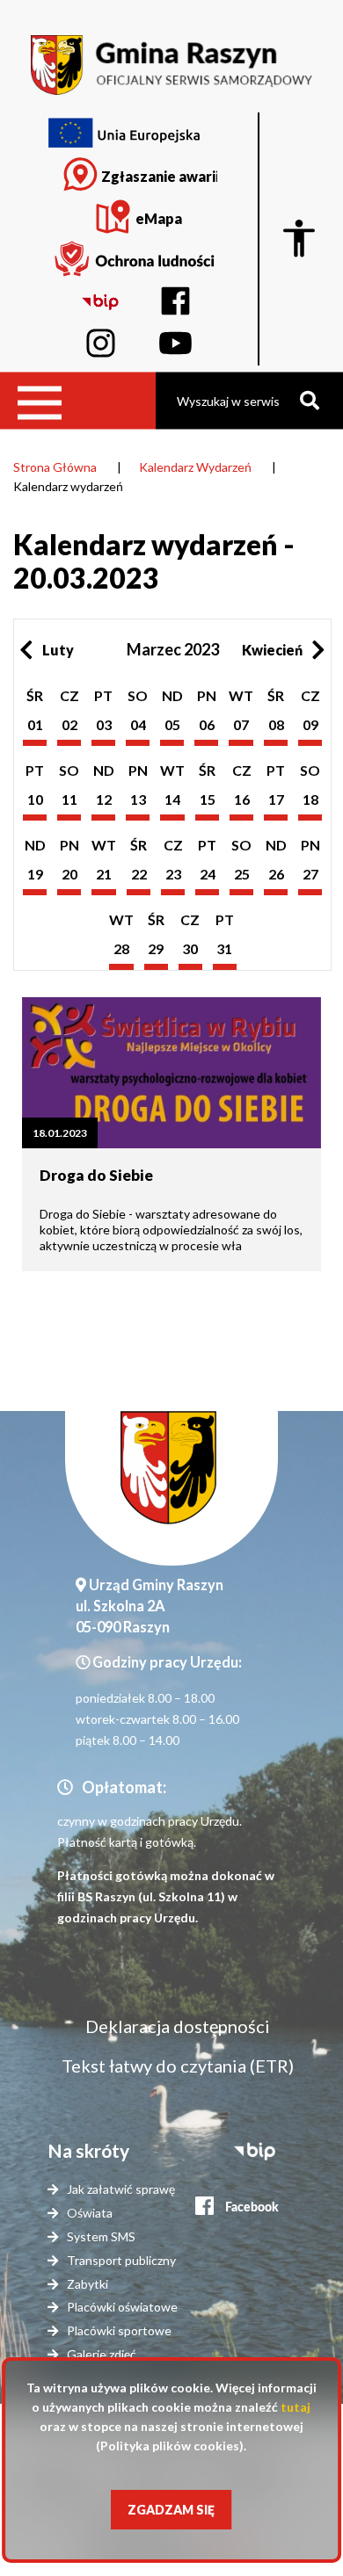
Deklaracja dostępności (178, 2026)
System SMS (101, 2236)
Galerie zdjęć (102, 2354)
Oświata (90, 2213)
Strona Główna (55, 467)
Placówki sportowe (119, 2330)
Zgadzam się (171, 2510)
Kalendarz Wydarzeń (195, 467)
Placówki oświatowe (122, 2307)
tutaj (296, 2407)
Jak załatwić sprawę (121, 2189)
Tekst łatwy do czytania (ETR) (178, 2066)
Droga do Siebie (96, 1175)
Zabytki (88, 2284)
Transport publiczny (121, 2260)
